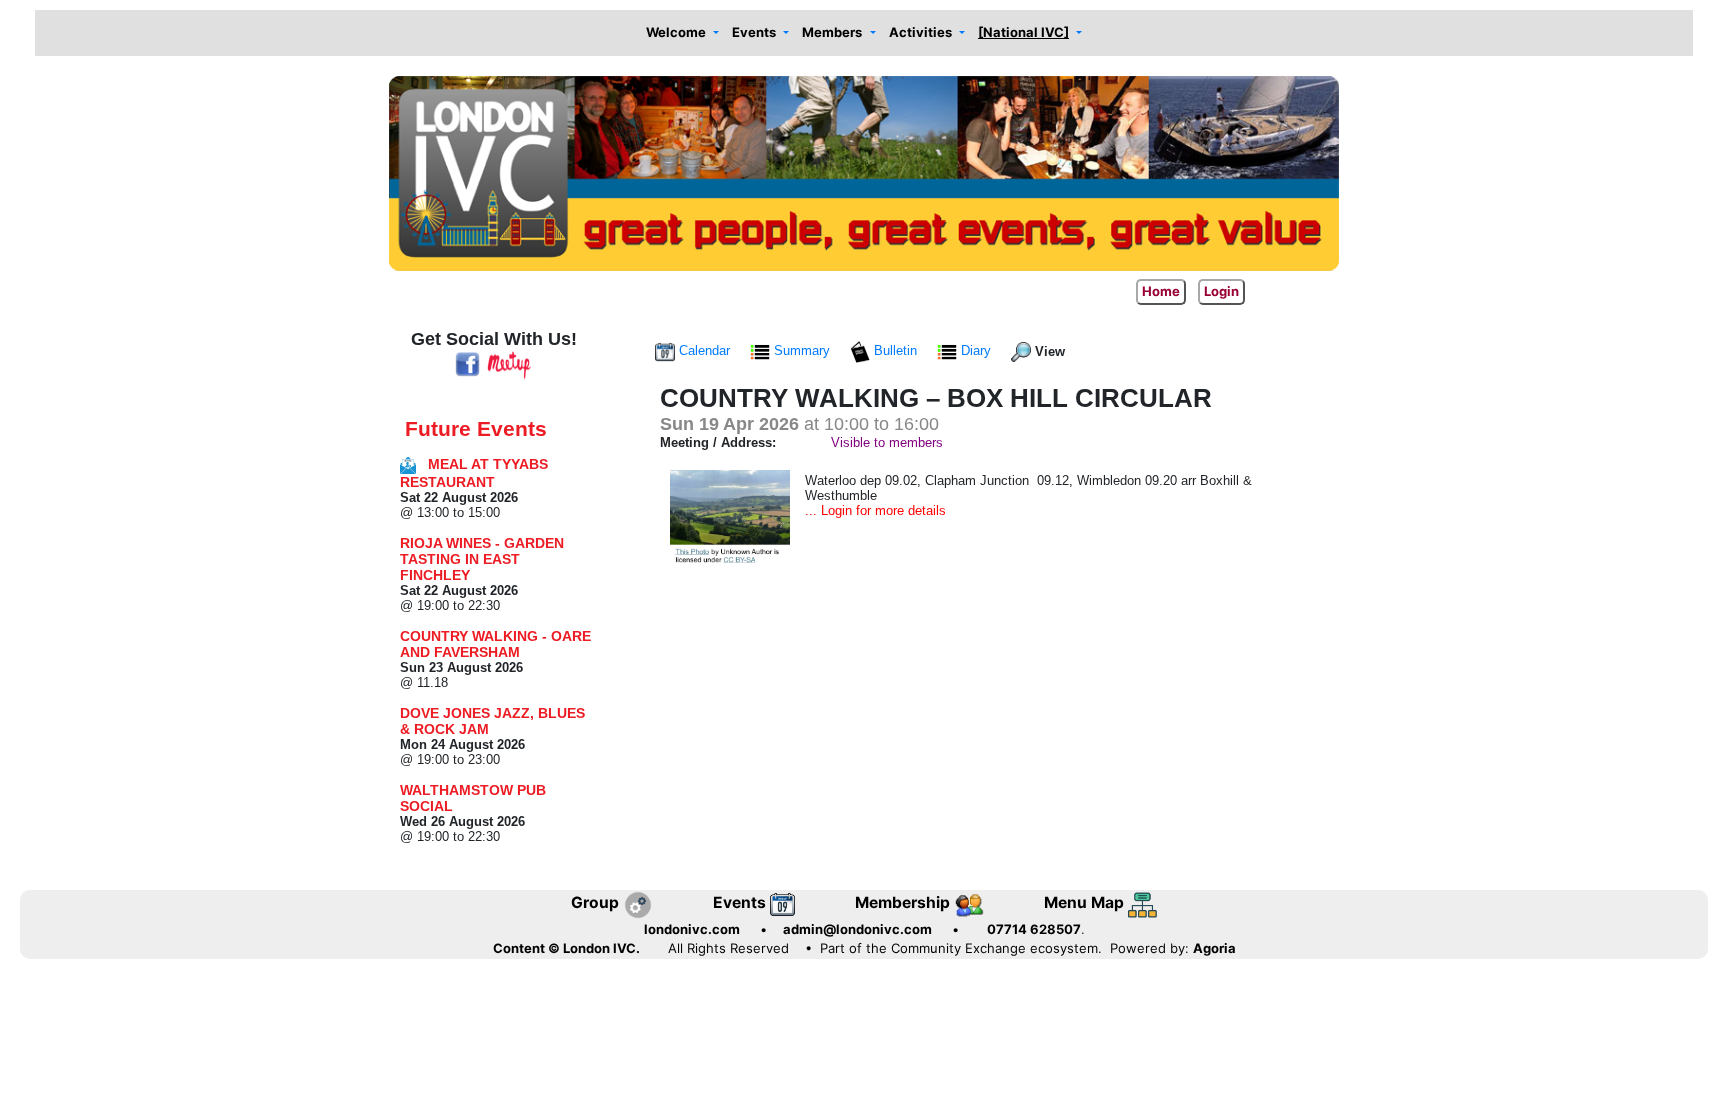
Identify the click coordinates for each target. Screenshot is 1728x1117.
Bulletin (895, 350)
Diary (976, 350)
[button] (682, 33)
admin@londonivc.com (857, 929)
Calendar (704, 350)
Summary (802, 350)
